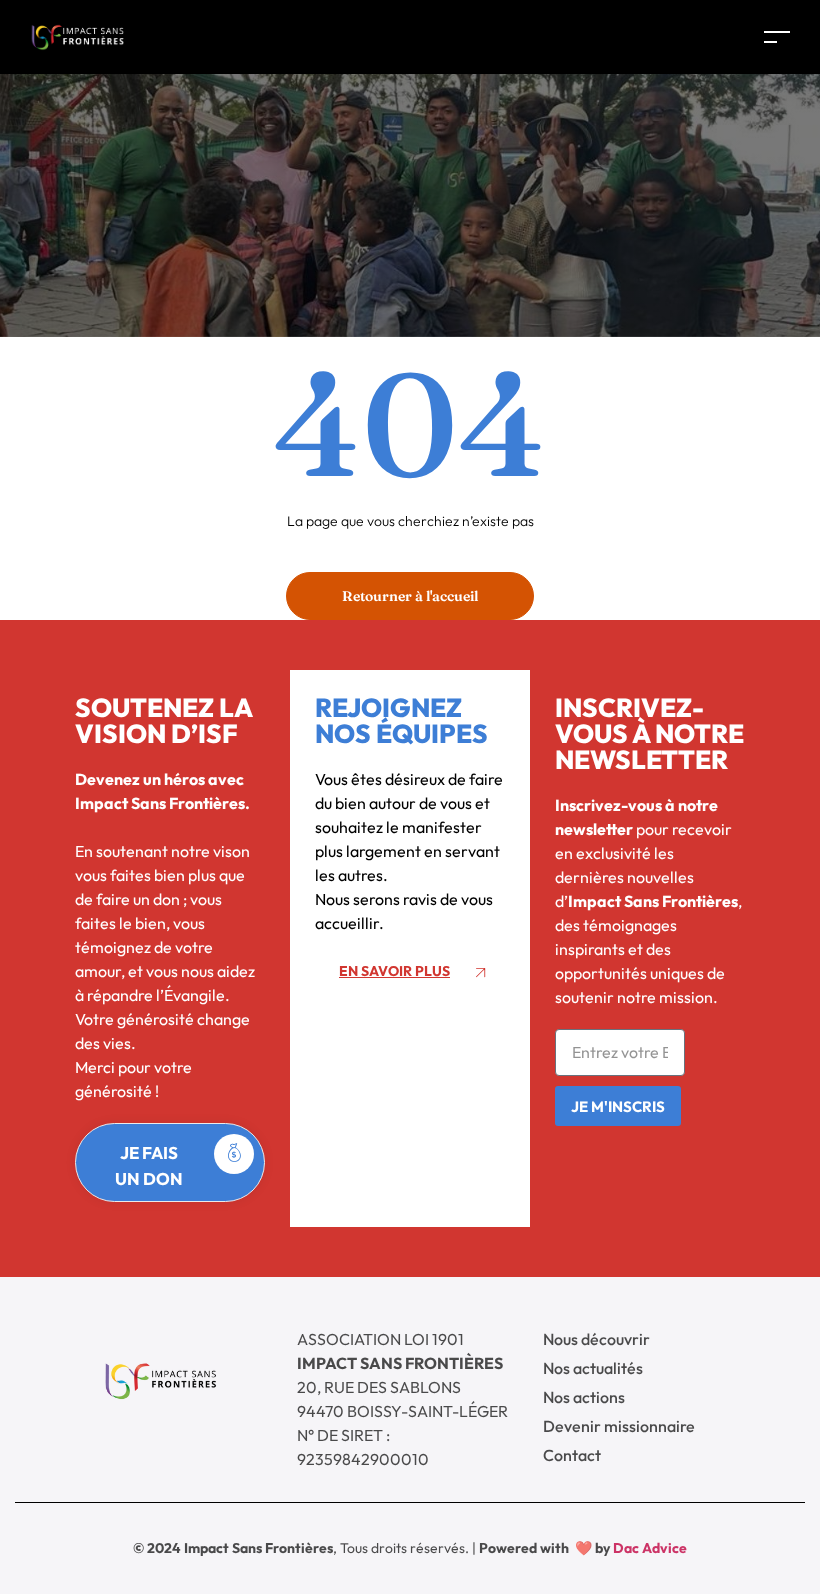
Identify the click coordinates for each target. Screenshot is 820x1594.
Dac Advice (650, 1548)
